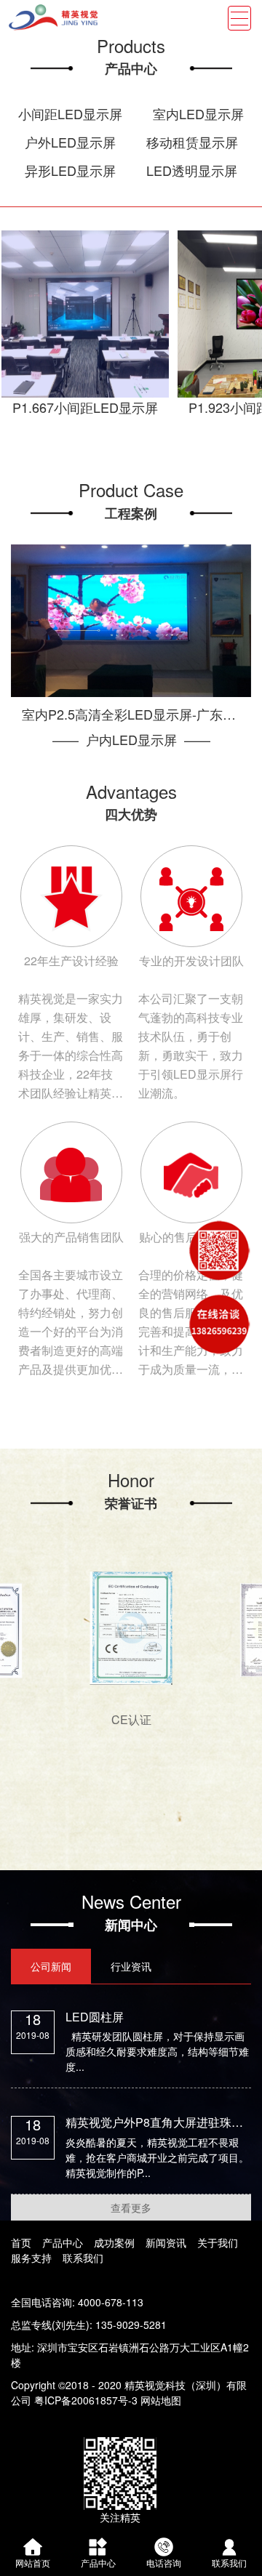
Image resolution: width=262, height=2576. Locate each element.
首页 (21, 2242)
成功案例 (114, 2242)
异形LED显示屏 (70, 170)
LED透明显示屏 (192, 170)
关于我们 (218, 2242)
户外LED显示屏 (70, 142)
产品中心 (63, 2242)
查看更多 (131, 2207)
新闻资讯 (166, 2242)
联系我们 (83, 2258)
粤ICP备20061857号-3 (86, 2400)
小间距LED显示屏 (70, 113)
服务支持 (31, 2258)
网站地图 (161, 2400)
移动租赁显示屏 (192, 142)
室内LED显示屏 (198, 113)
